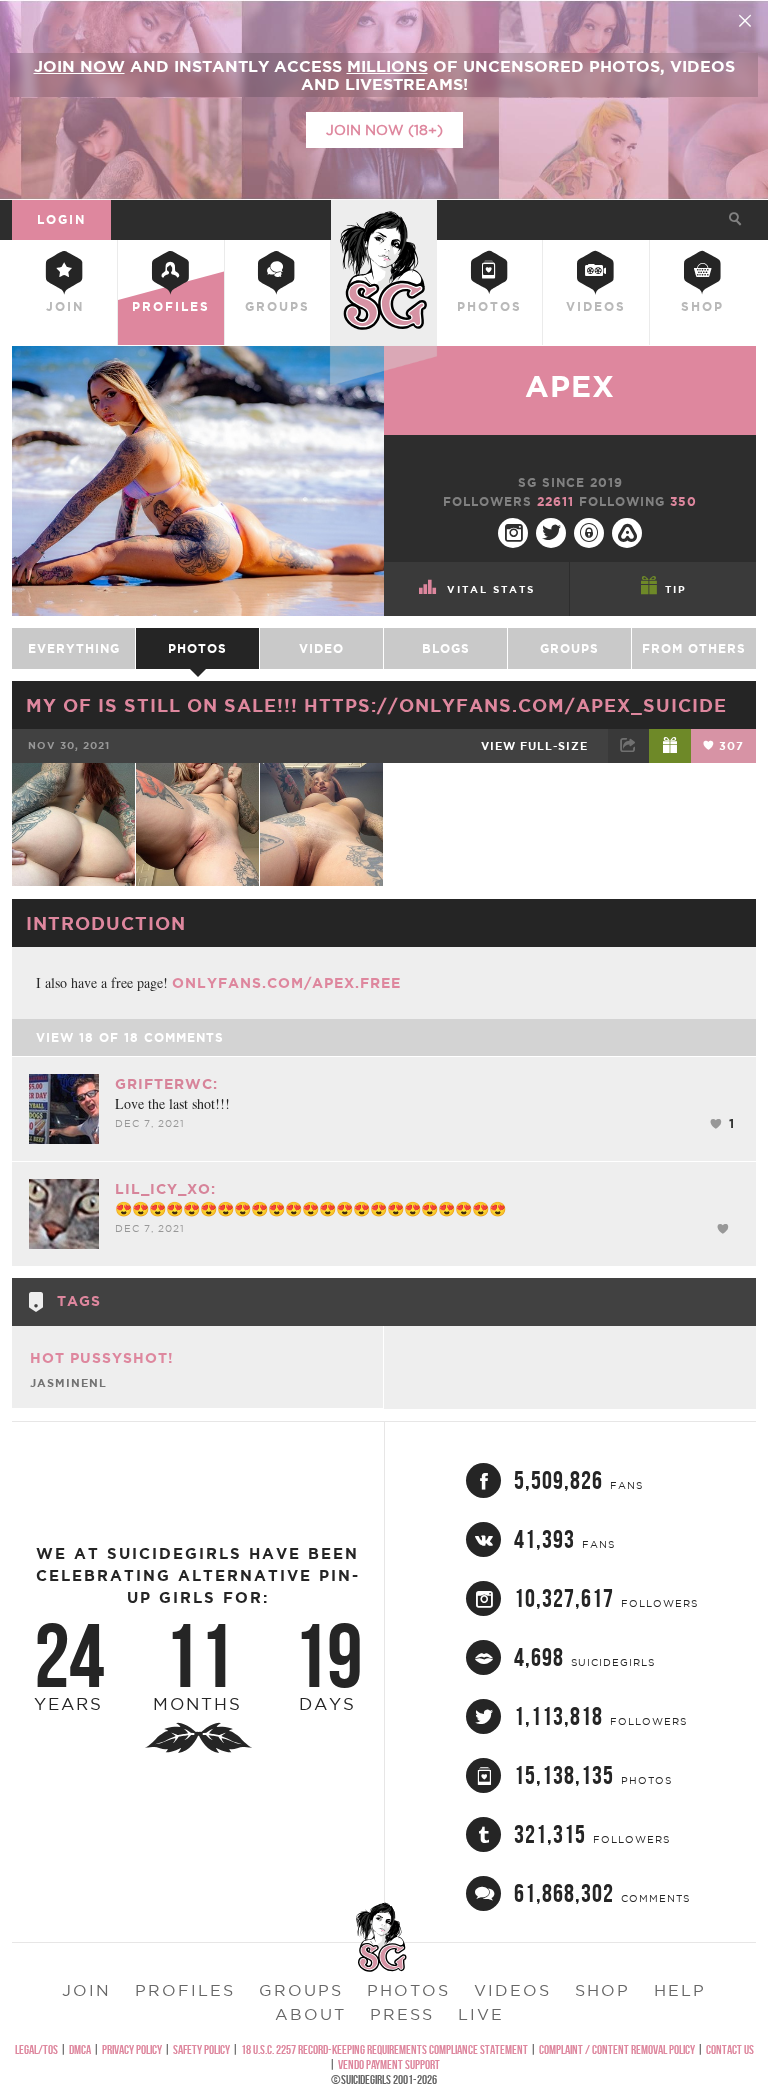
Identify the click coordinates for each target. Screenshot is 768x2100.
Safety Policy (201, 2049)
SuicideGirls (384, 216)
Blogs (446, 648)
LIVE (481, 2014)
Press (402, 2014)
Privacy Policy (132, 2049)
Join (65, 306)
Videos (596, 306)
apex (570, 386)
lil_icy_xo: (165, 1189)
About (310, 2014)
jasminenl (68, 1383)
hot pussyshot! (102, 1358)
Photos (489, 306)
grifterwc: (166, 1084)
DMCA (80, 2049)
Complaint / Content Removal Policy (617, 2049)
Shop (702, 306)
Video (321, 648)
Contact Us (730, 2049)
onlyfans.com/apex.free (286, 983)
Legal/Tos (36, 2049)
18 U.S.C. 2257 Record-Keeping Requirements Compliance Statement (384, 2049)
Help (680, 1990)
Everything (74, 648)
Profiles (171, 306)
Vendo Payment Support (389, 2064)
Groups (277, 306)
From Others (694, 648)
